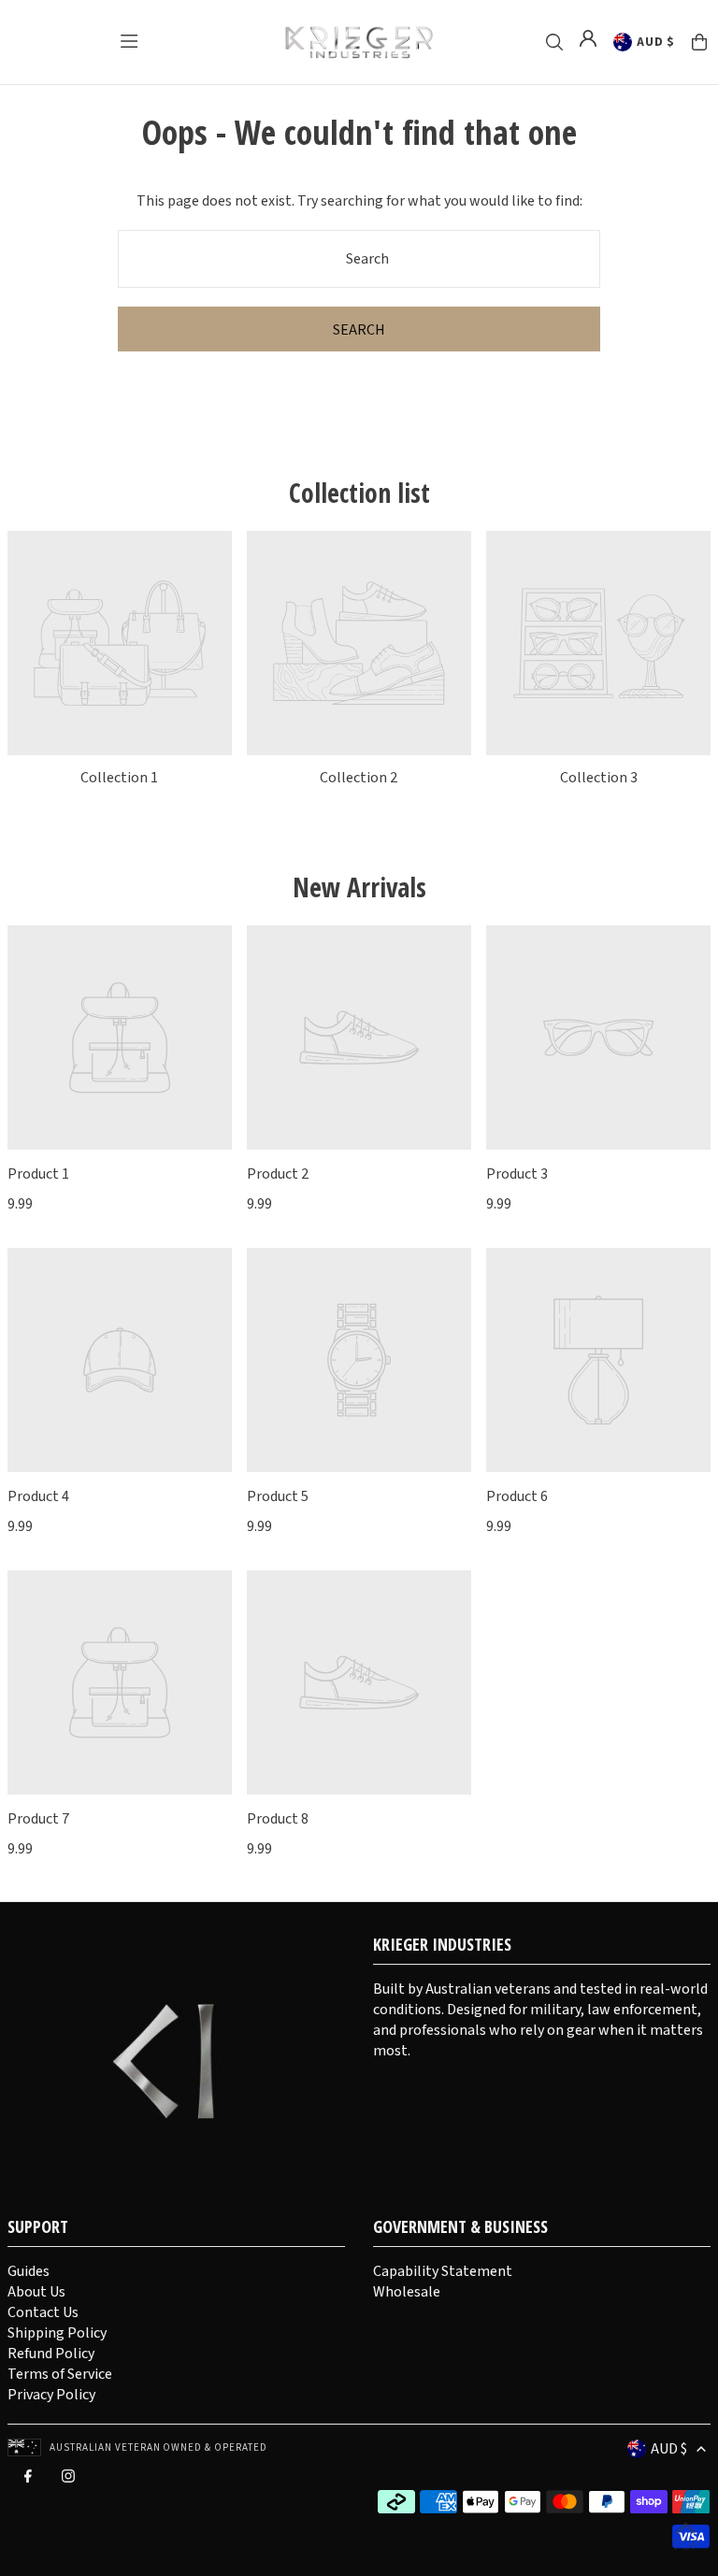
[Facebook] (28, 2481)
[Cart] (699, 42)
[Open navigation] (129, 41)
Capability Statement (443, 2271)
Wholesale (407, 2292)
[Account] (588, 38)
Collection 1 (119, 778)
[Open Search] (554, 42)
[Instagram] (68, 2481)
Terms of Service (60, 2374)
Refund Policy (51, 2354)
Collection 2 (359, 778)
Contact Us (43, 2312)
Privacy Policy (51, 2395)
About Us (36, 2292)
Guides (29, 2271)
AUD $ (655, 42)
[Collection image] (120, 643)
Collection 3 (599, 778)
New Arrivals (359, 887)
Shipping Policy (57, 2333)
